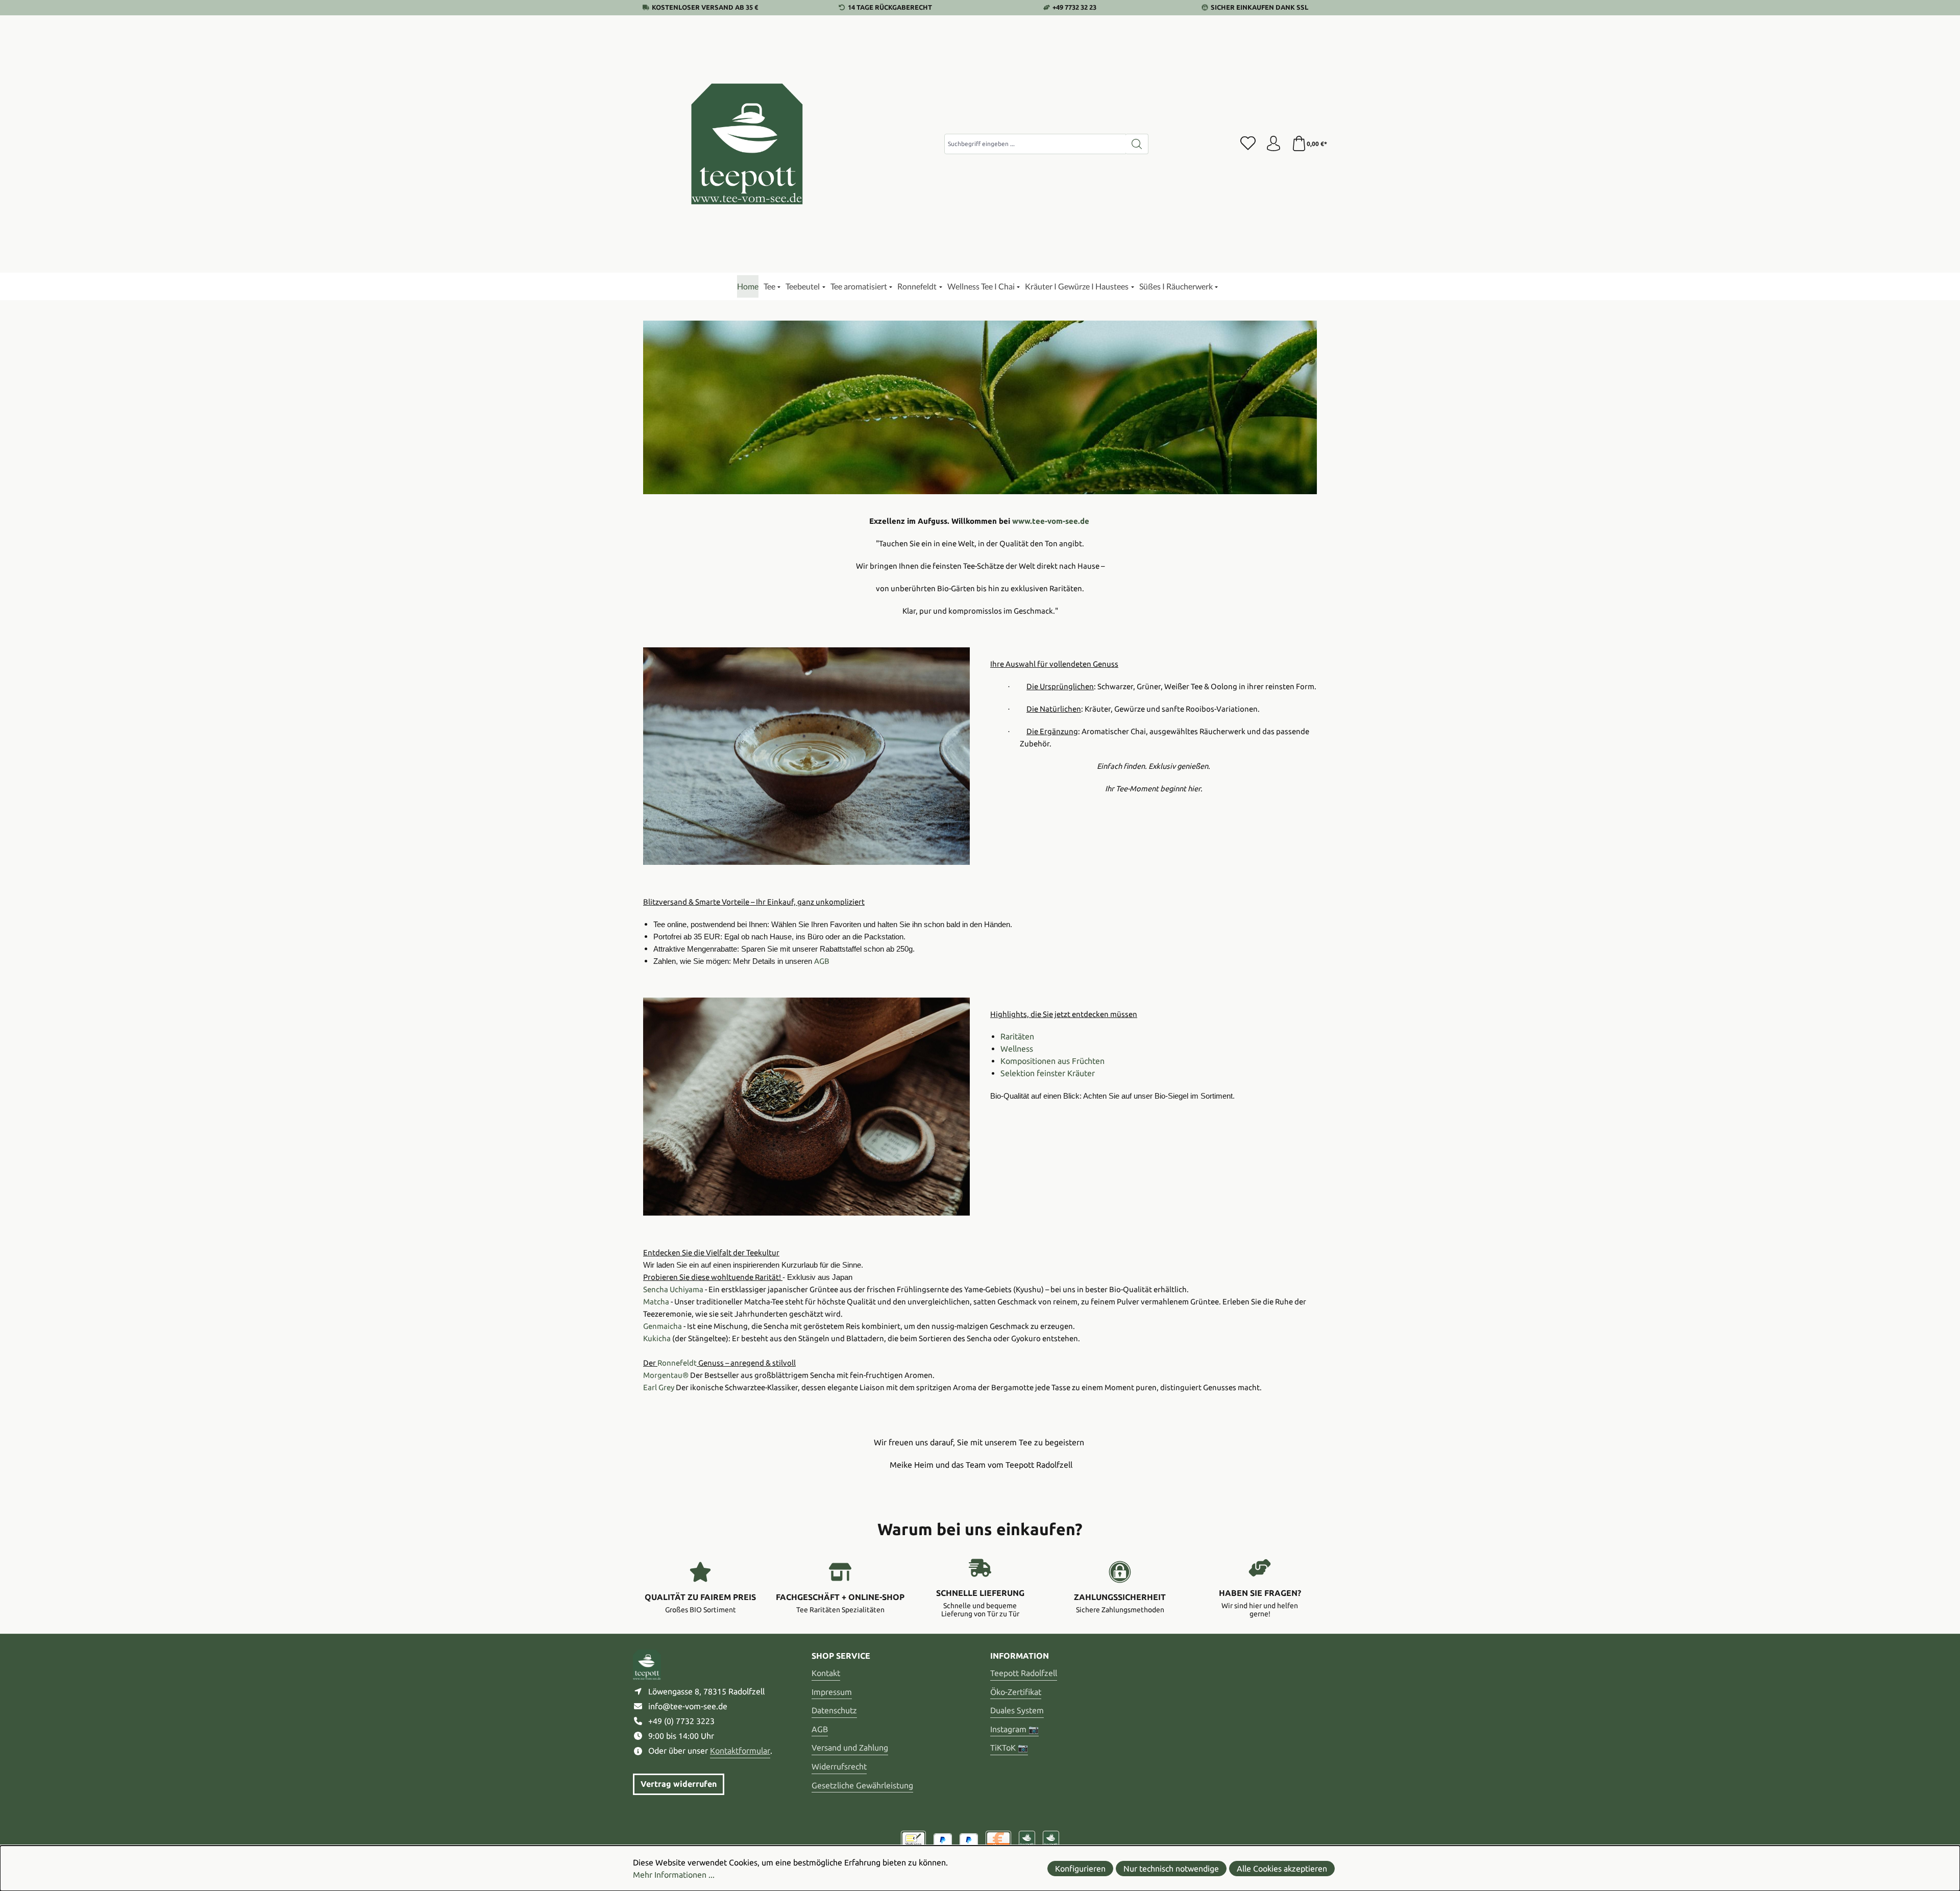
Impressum (832, 1692)
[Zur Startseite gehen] (748, 144)
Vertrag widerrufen (679, 1784)
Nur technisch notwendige (1171, 1869)
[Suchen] (1137, 144)
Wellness (1017, 1049)
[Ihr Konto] (1273, 144)
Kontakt (826, 1673)
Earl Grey (659, 1387)
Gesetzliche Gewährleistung (862, 1785)
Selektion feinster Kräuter (1048, 1073)
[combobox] (1035, 144)
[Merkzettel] (1248, 144)
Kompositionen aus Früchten (1052, 1061)
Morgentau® (666, 1375)
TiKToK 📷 (1009, 1748)
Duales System (1017, 1710)
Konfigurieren (1080, 1869)
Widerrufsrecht (839, 1766)
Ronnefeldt (677, 1363)
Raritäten (1017, 1036)
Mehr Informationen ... (674, 1875)
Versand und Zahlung (850, 1748)
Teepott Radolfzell (1024, 1673)
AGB (820, 1729)
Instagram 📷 (1014, 1729)
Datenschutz (834, 1710)
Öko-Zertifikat (1016, 1692)
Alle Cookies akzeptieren (1282, 1869)
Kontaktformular (740, 1751)
